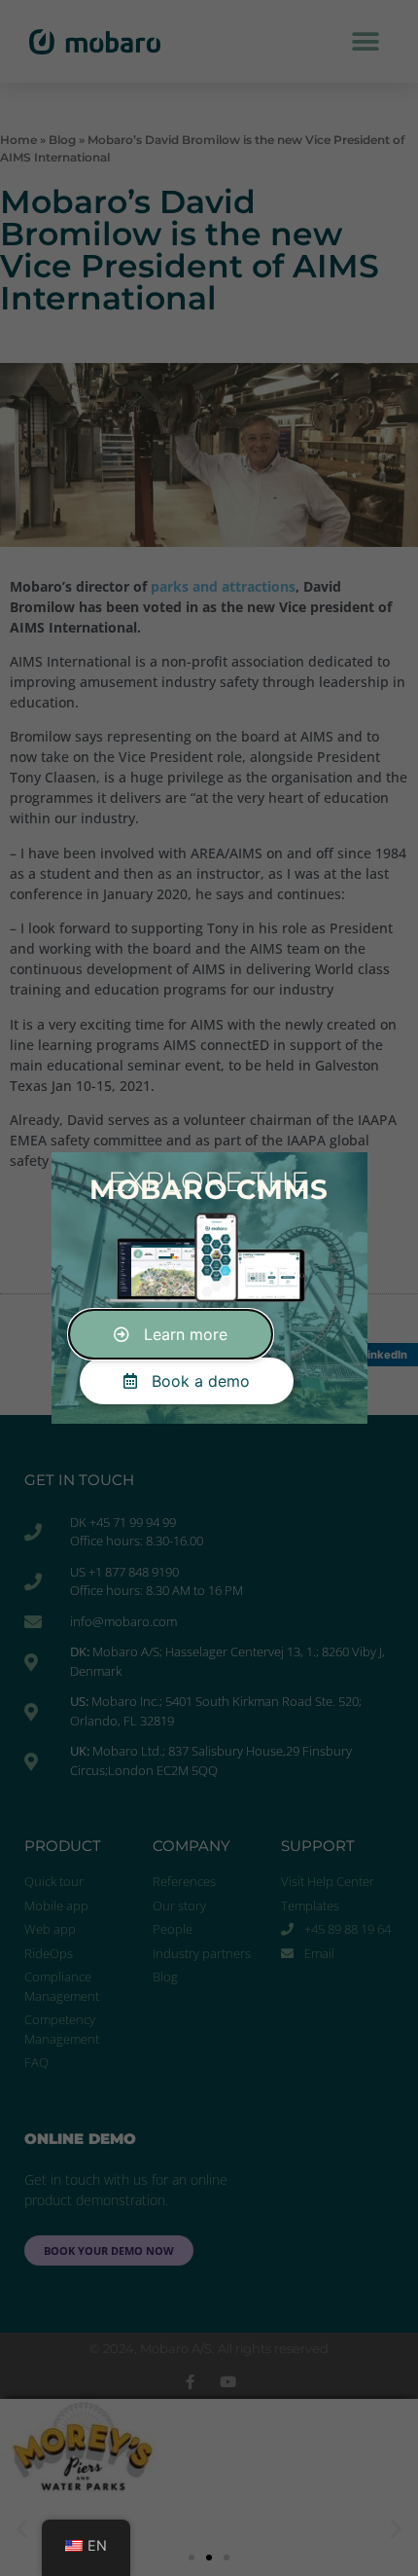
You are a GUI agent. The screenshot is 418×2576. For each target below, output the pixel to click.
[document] (209, 1288)
